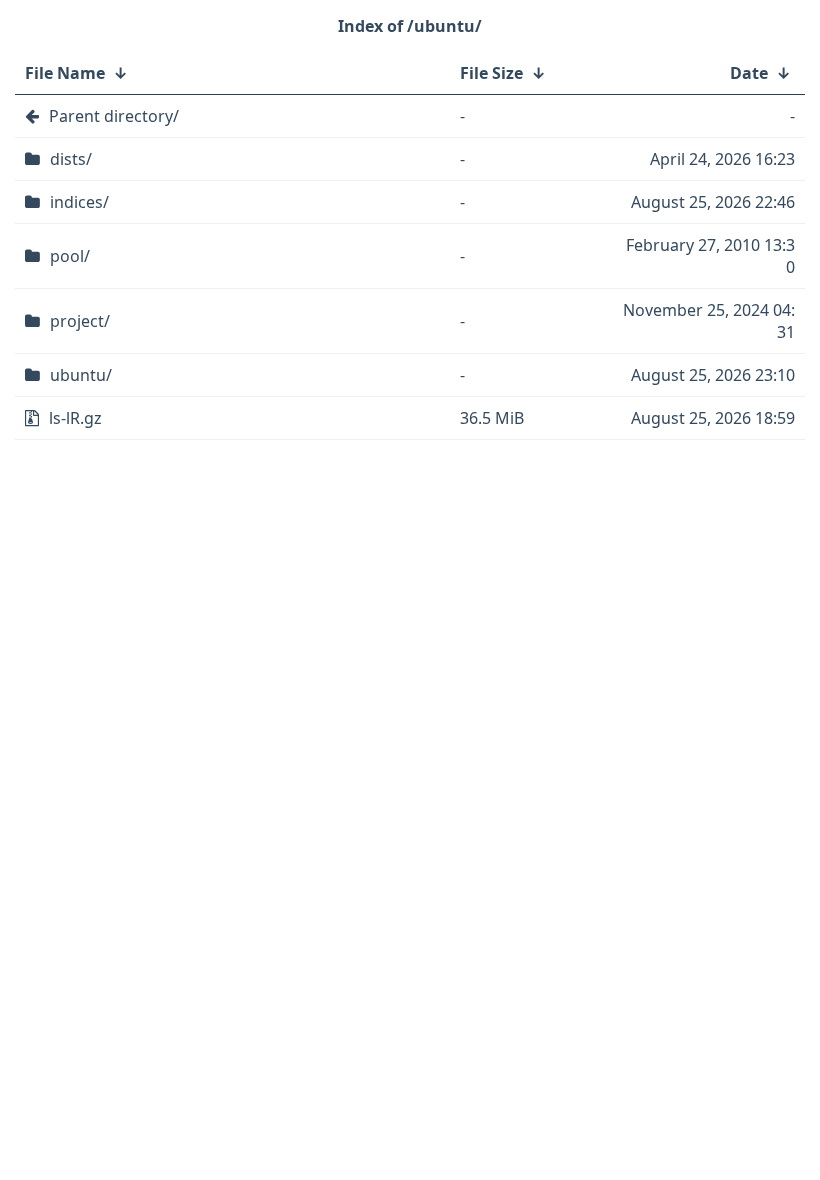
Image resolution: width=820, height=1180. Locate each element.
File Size (491, 73)
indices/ (79, 202)
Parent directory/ (114, 116)
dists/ (71, 159)
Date (749, 73)
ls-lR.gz (75, 418)
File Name (65, 73)
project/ (80, 321)
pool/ (70, 256)
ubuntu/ (81, 375)
